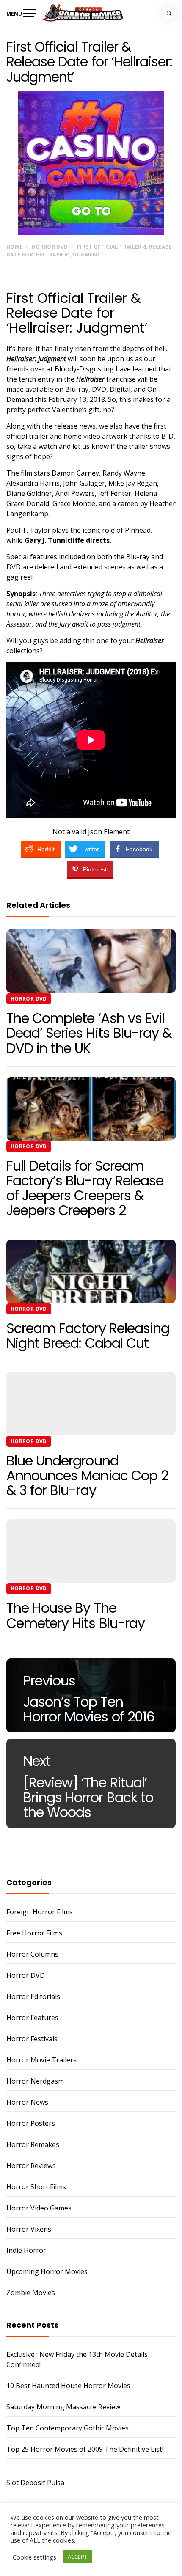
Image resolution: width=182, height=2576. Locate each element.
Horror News (27, 2102)
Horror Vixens (29, 2229)
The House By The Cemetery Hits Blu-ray (76, 1615)
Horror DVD (29, 999)
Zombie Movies (31, 2293)
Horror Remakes (33, 2144)
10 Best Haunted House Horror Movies (68, 2386)
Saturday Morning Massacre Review (63, 2407)
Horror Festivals (32, 2039)
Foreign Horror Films (40, 1912)
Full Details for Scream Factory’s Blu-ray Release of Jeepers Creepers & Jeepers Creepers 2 (85, 1188)
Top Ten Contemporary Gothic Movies (68, 2428)
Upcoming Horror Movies (47, 2271)
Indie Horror (26, 2250)
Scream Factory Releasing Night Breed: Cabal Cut (88, 1336)
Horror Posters (31, 2123)
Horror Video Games (39, 2208)
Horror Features (32, 2018)
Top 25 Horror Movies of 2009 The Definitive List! (85, 2449)
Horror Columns (32, 1954)
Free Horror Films (34, 1933)
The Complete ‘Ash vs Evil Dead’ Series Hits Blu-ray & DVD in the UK (89, 1033)
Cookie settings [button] (34, 2557)
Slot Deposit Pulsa (35, 2483)
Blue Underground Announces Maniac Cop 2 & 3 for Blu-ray (87, 1475)
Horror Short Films (36, 2187)
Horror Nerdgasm (35, 2081)
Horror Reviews (31, 2166)
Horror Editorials (33, 1996)
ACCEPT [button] (77, 2557)
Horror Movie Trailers (41, 2060)
